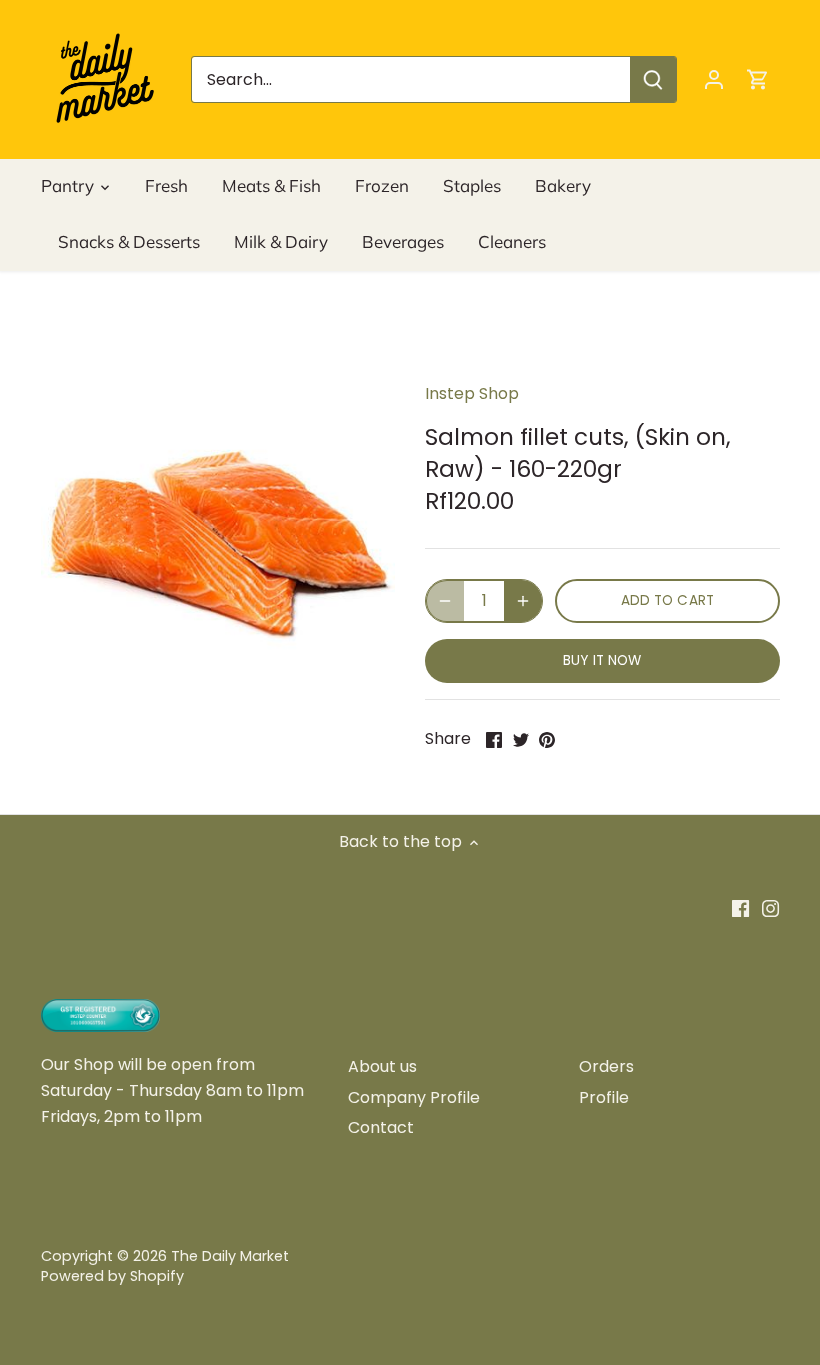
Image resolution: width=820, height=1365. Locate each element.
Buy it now (602, 660)
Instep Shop (472, 393)
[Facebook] (740, 908)
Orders (606, 1066)
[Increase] (523, 601)
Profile (604, 1097)
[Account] (714, 79)
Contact (381, 1127)
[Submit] (653, 79)
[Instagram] (770, 908)
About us (382, 1066)
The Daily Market (230, 1256)
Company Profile (414, 1097)
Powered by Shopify (112, 1276)
